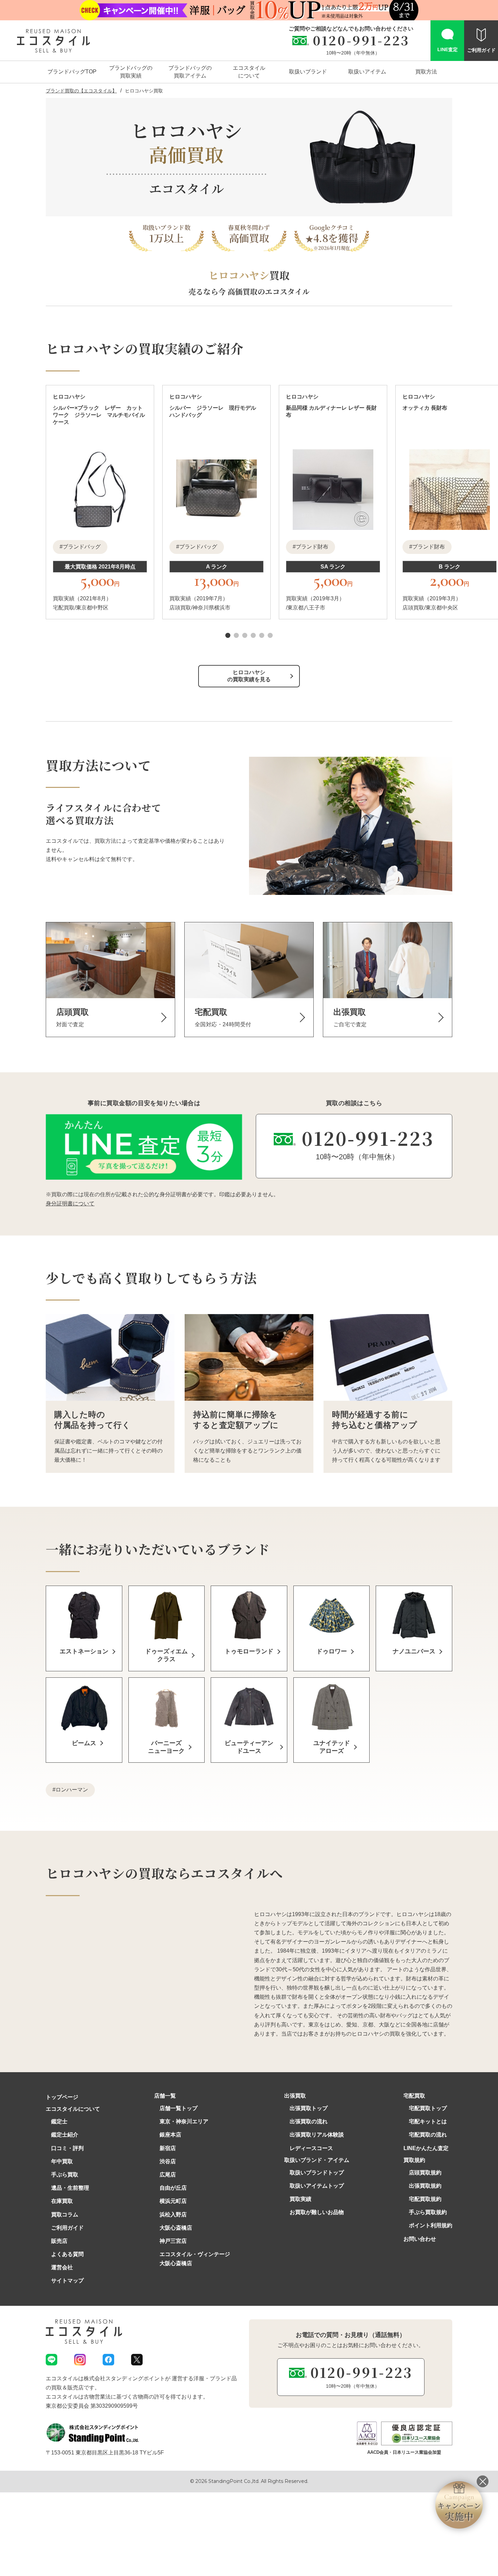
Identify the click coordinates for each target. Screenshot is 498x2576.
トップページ (62, 2097)
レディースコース (311, 2148)
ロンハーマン (72, 1790)
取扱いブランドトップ (317, 2173)
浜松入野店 (173, 2215)
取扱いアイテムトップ (317, 2186)
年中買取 (62, 2161)
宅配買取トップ (428, 2108)
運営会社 (62, 2267)
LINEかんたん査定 (426, 2148)
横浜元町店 (173, 2201)
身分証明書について (70, 1204)
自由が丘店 (173, 2188)
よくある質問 (67, 2254)
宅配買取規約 (425, 2199)
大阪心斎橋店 (176, 2228)
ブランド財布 (312, 547)
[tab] (228, 635)
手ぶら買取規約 (428, 2212)
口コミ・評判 (67, 2148)
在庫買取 (62, 2201)
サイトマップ (67, 2281)
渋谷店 (168, 2161)
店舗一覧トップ (179, 2108)
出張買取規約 (425, 2186)
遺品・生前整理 (70, 2188)
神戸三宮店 (173, 2241)
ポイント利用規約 (431, 2225)
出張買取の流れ (309, 2121)
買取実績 (300, 2199)
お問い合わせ (420, 2239)
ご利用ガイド (67, 2228)
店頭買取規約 (425, 2173)
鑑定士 (59, 2121)
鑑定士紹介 (65, 2135)
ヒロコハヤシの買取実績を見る (249, 676)
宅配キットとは (428, 2121)
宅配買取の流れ (428, 2135)
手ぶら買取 (65, 2175)
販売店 (59, 2241)
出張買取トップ (309, 2108)
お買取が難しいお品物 (317, 2212)
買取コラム (65, 2215)
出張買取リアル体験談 (317, 2135)
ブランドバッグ (82, 547)
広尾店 (168, 2175)
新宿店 (168, 2148)
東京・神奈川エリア (184, 2121)
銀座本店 (170, 2135)
